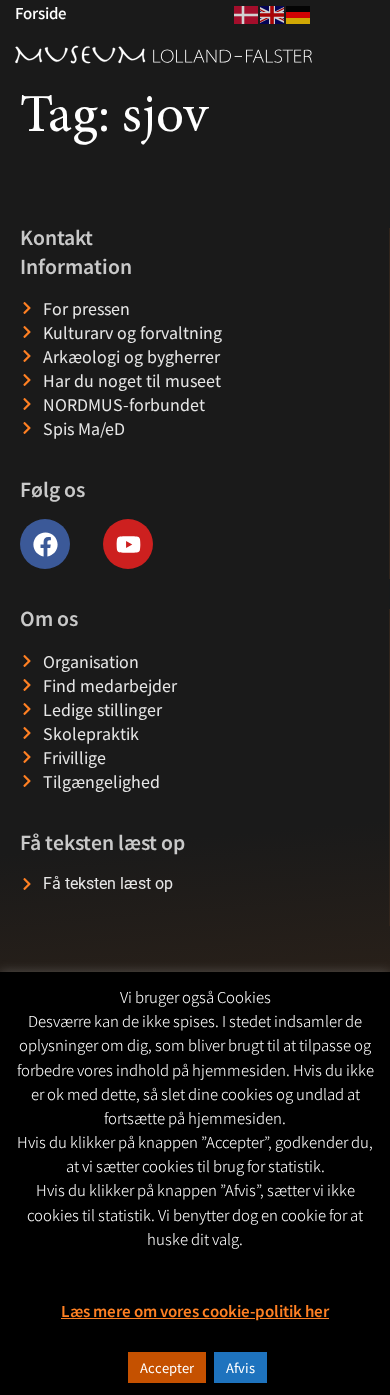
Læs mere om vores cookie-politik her (195, 1310)
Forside (40, 12)
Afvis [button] (240, 1367)
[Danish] (247, 12)
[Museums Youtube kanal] (128, 544)
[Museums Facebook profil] (45, 544)
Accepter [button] (167, 1367)
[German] (299, 12)
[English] (273, 12)
